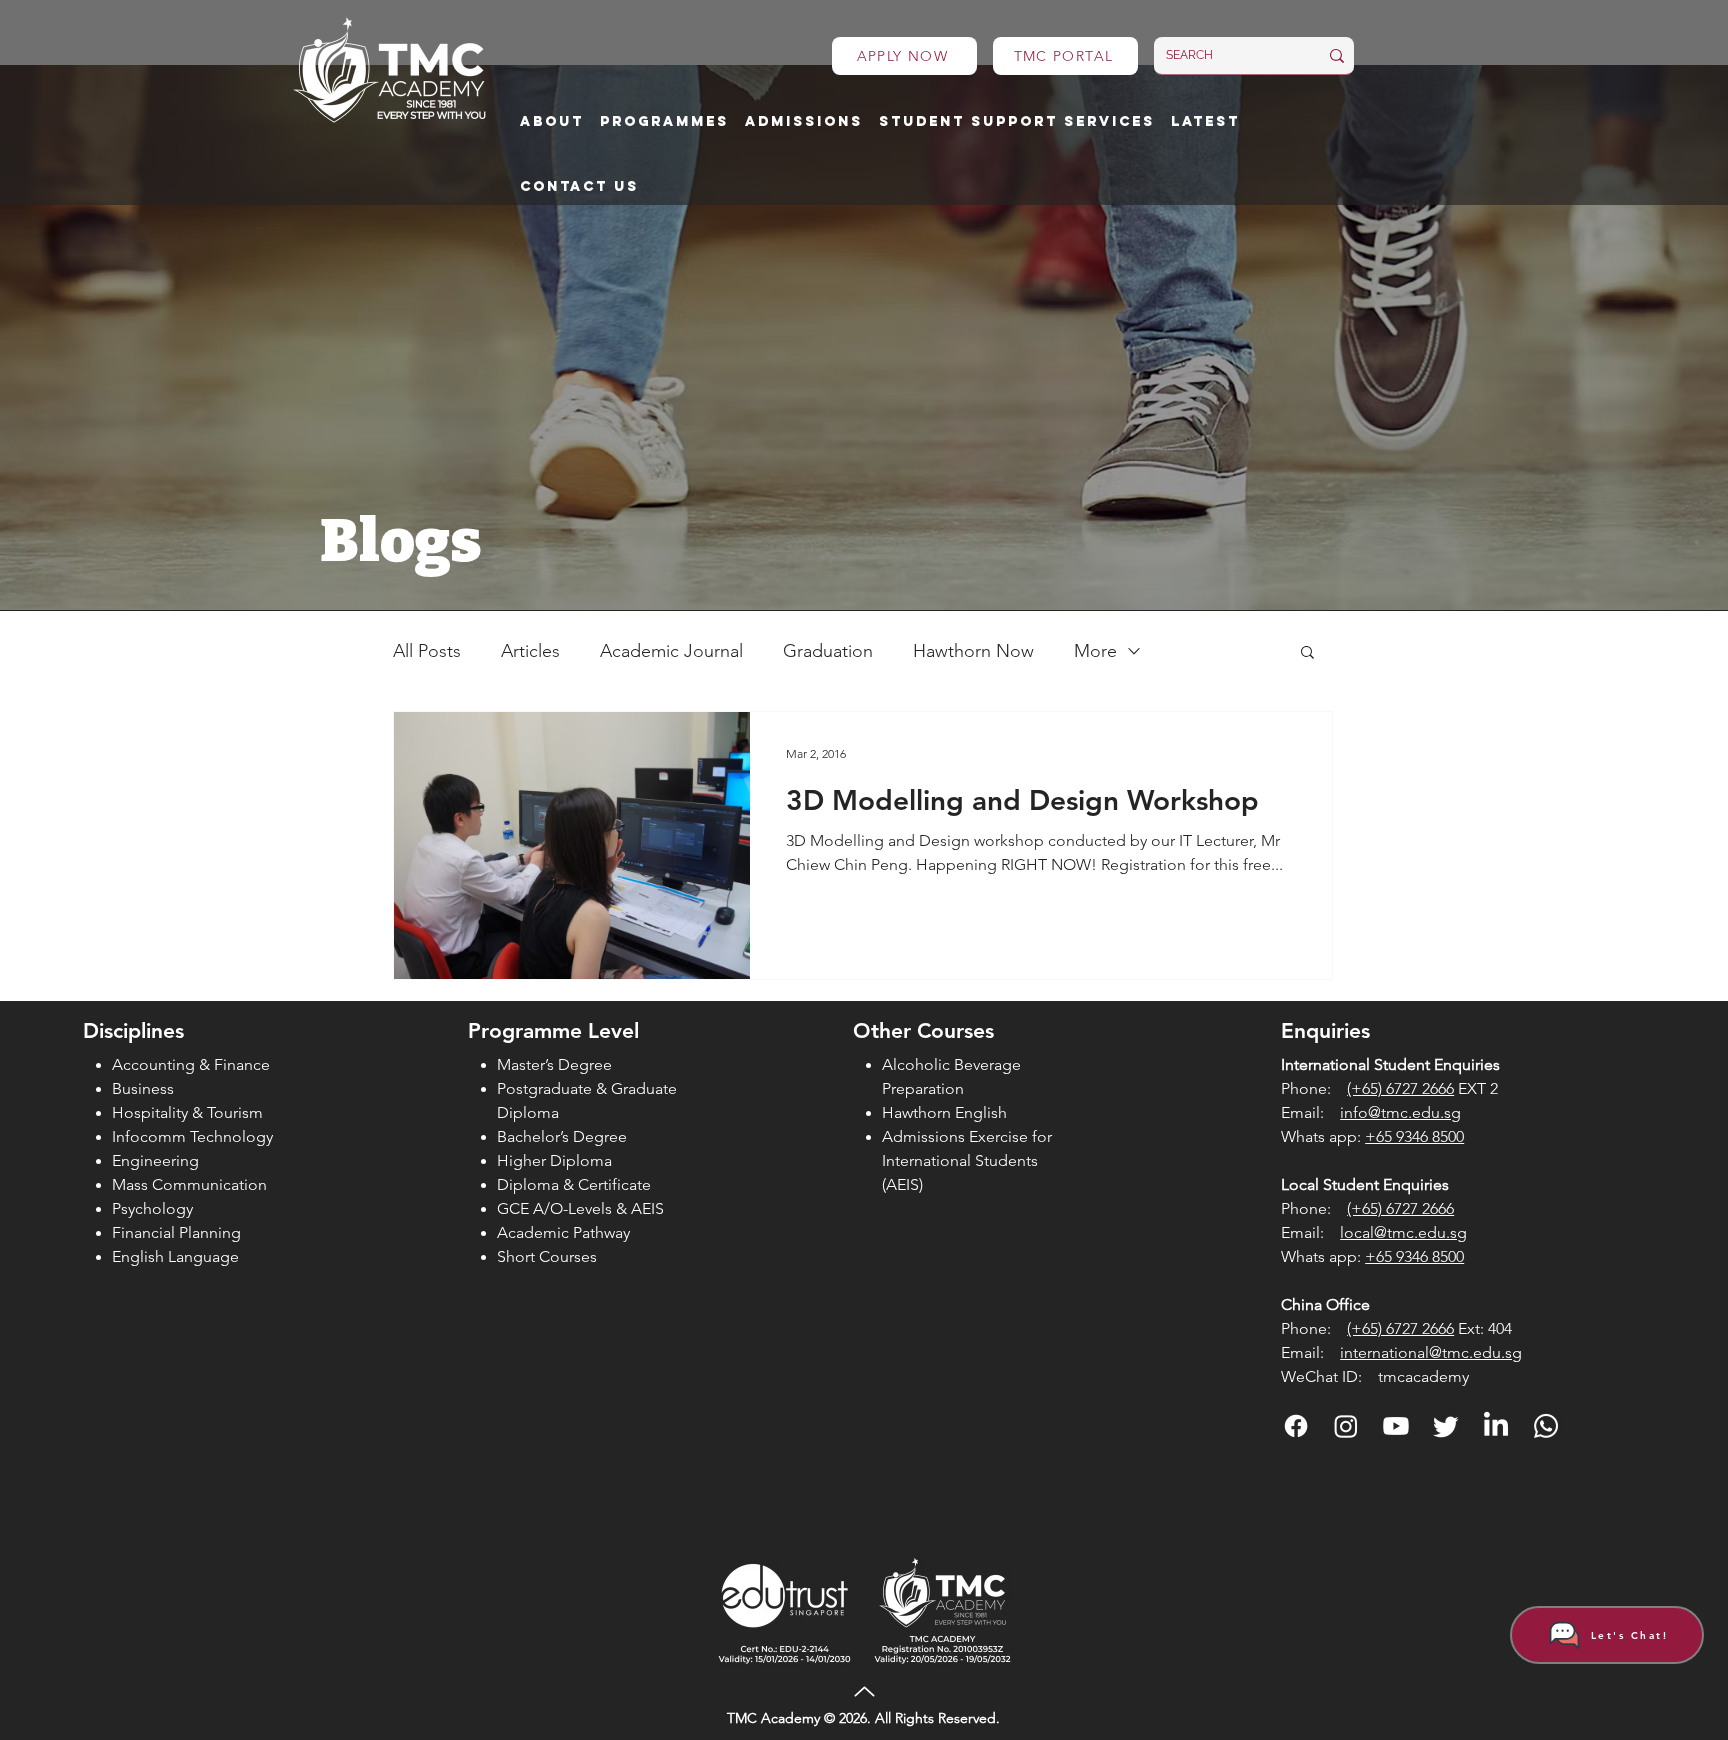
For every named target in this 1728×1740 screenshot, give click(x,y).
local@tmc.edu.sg (1403, 1232)
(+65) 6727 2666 (1400, 1088)
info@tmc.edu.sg (1400, 1112)
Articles (530, 651)
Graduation (828, 651)
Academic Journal (671, 651)
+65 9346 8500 (1414, 1136)
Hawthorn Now (973, 651)
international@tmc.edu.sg (1431, 1352)
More (1095, 651)
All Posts (427, 651)
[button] (552, 122)
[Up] (864, 1692)
